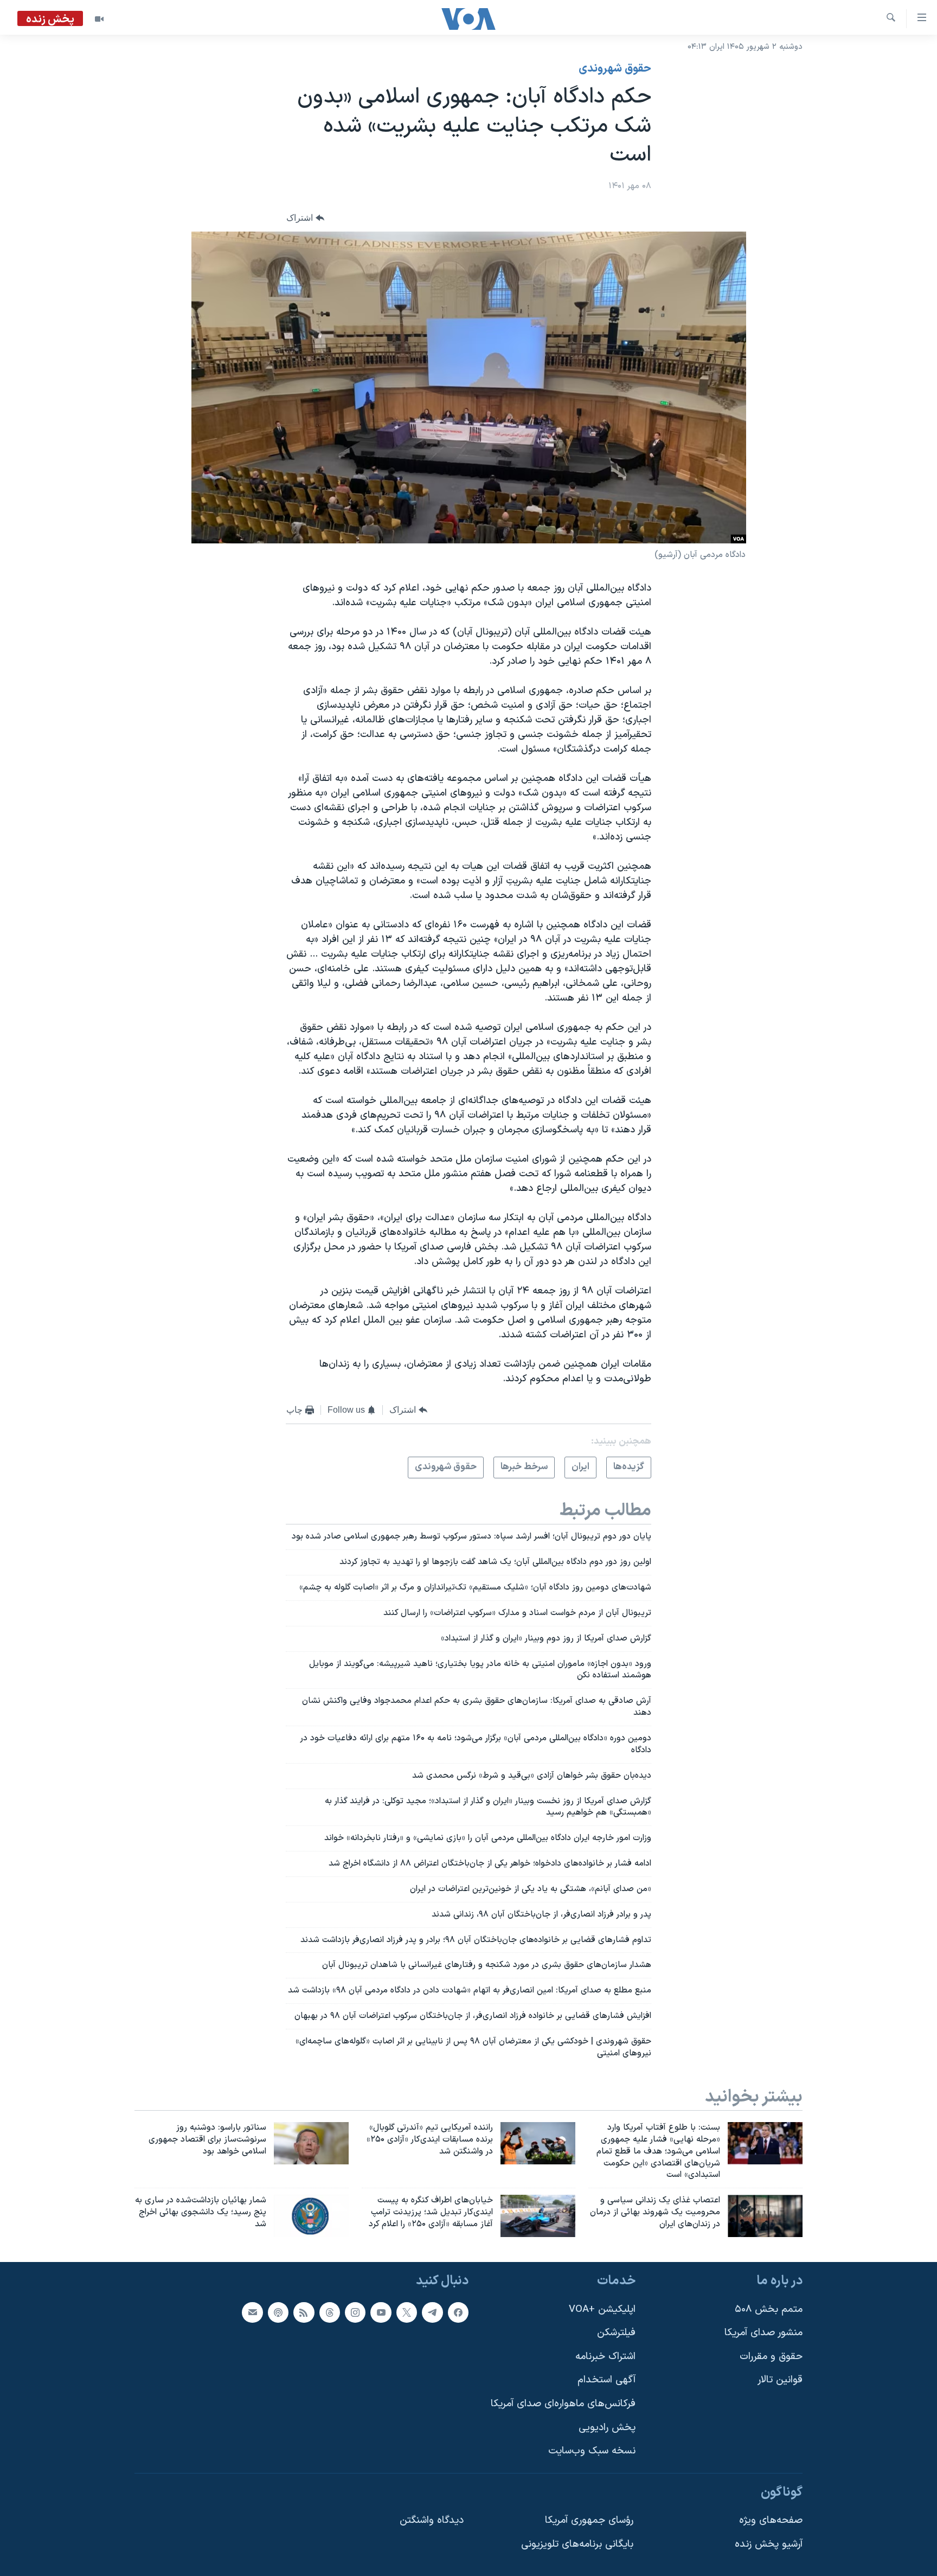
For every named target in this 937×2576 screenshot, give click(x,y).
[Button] (305, 218)
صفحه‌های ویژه (771, 2520)
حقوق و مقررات (771, 2357)
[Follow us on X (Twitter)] (407, 2312)
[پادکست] (278, 2312)
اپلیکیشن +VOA (602, 2309)
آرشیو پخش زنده (769, 2544)
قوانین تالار (780, 2380)
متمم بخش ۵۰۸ (769, 2309)
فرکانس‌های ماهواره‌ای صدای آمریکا (563, 2404)
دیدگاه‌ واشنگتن (432, 2520)
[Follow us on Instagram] (355, 2312)
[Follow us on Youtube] (381, 2312)
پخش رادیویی (607, 2428)
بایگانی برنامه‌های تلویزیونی (577, 2544)
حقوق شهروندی (615, 69)
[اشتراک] (252, 2312)
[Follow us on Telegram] (432, 2312)
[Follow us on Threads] (330, 2312)
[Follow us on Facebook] (458, 2312)
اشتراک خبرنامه (605, 2357)
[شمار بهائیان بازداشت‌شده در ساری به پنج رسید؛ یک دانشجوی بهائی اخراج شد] (311, 2216)
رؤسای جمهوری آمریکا (589, 2520)
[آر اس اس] (304, 2312)
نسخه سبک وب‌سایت (592, 2451)
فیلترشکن (616, 2333)
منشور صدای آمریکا (763, 2333)
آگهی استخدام (607, 2380)
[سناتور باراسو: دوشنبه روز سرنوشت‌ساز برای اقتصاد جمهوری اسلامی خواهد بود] (311, 2143)
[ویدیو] (99, 19)
